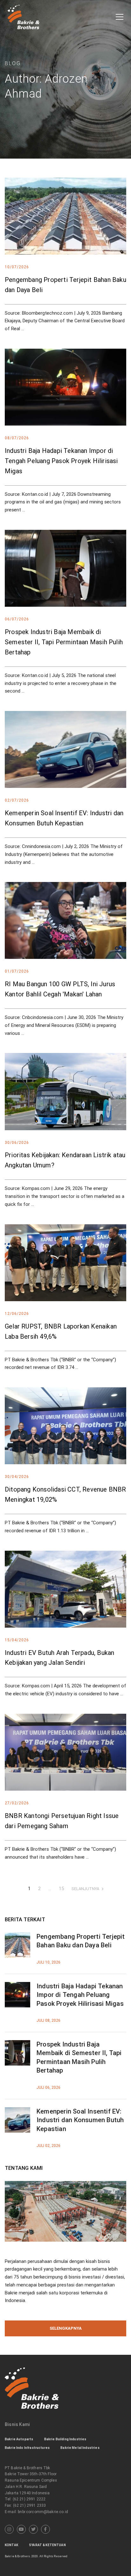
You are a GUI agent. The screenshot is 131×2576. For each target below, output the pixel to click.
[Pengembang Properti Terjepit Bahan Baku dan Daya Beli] (17, 1936)
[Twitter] (33, 2529)
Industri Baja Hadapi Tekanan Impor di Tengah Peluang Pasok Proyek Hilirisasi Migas (61, 461)
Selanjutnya (85, 1889)
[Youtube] (21, 2529)
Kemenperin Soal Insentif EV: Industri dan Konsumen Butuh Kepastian (80, 2120)
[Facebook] (45, 2529)
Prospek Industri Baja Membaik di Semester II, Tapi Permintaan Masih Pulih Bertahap (64, 642)
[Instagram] (9, 2529)
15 (61, 1889)
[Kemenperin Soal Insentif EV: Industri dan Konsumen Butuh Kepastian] (17, 2111)
